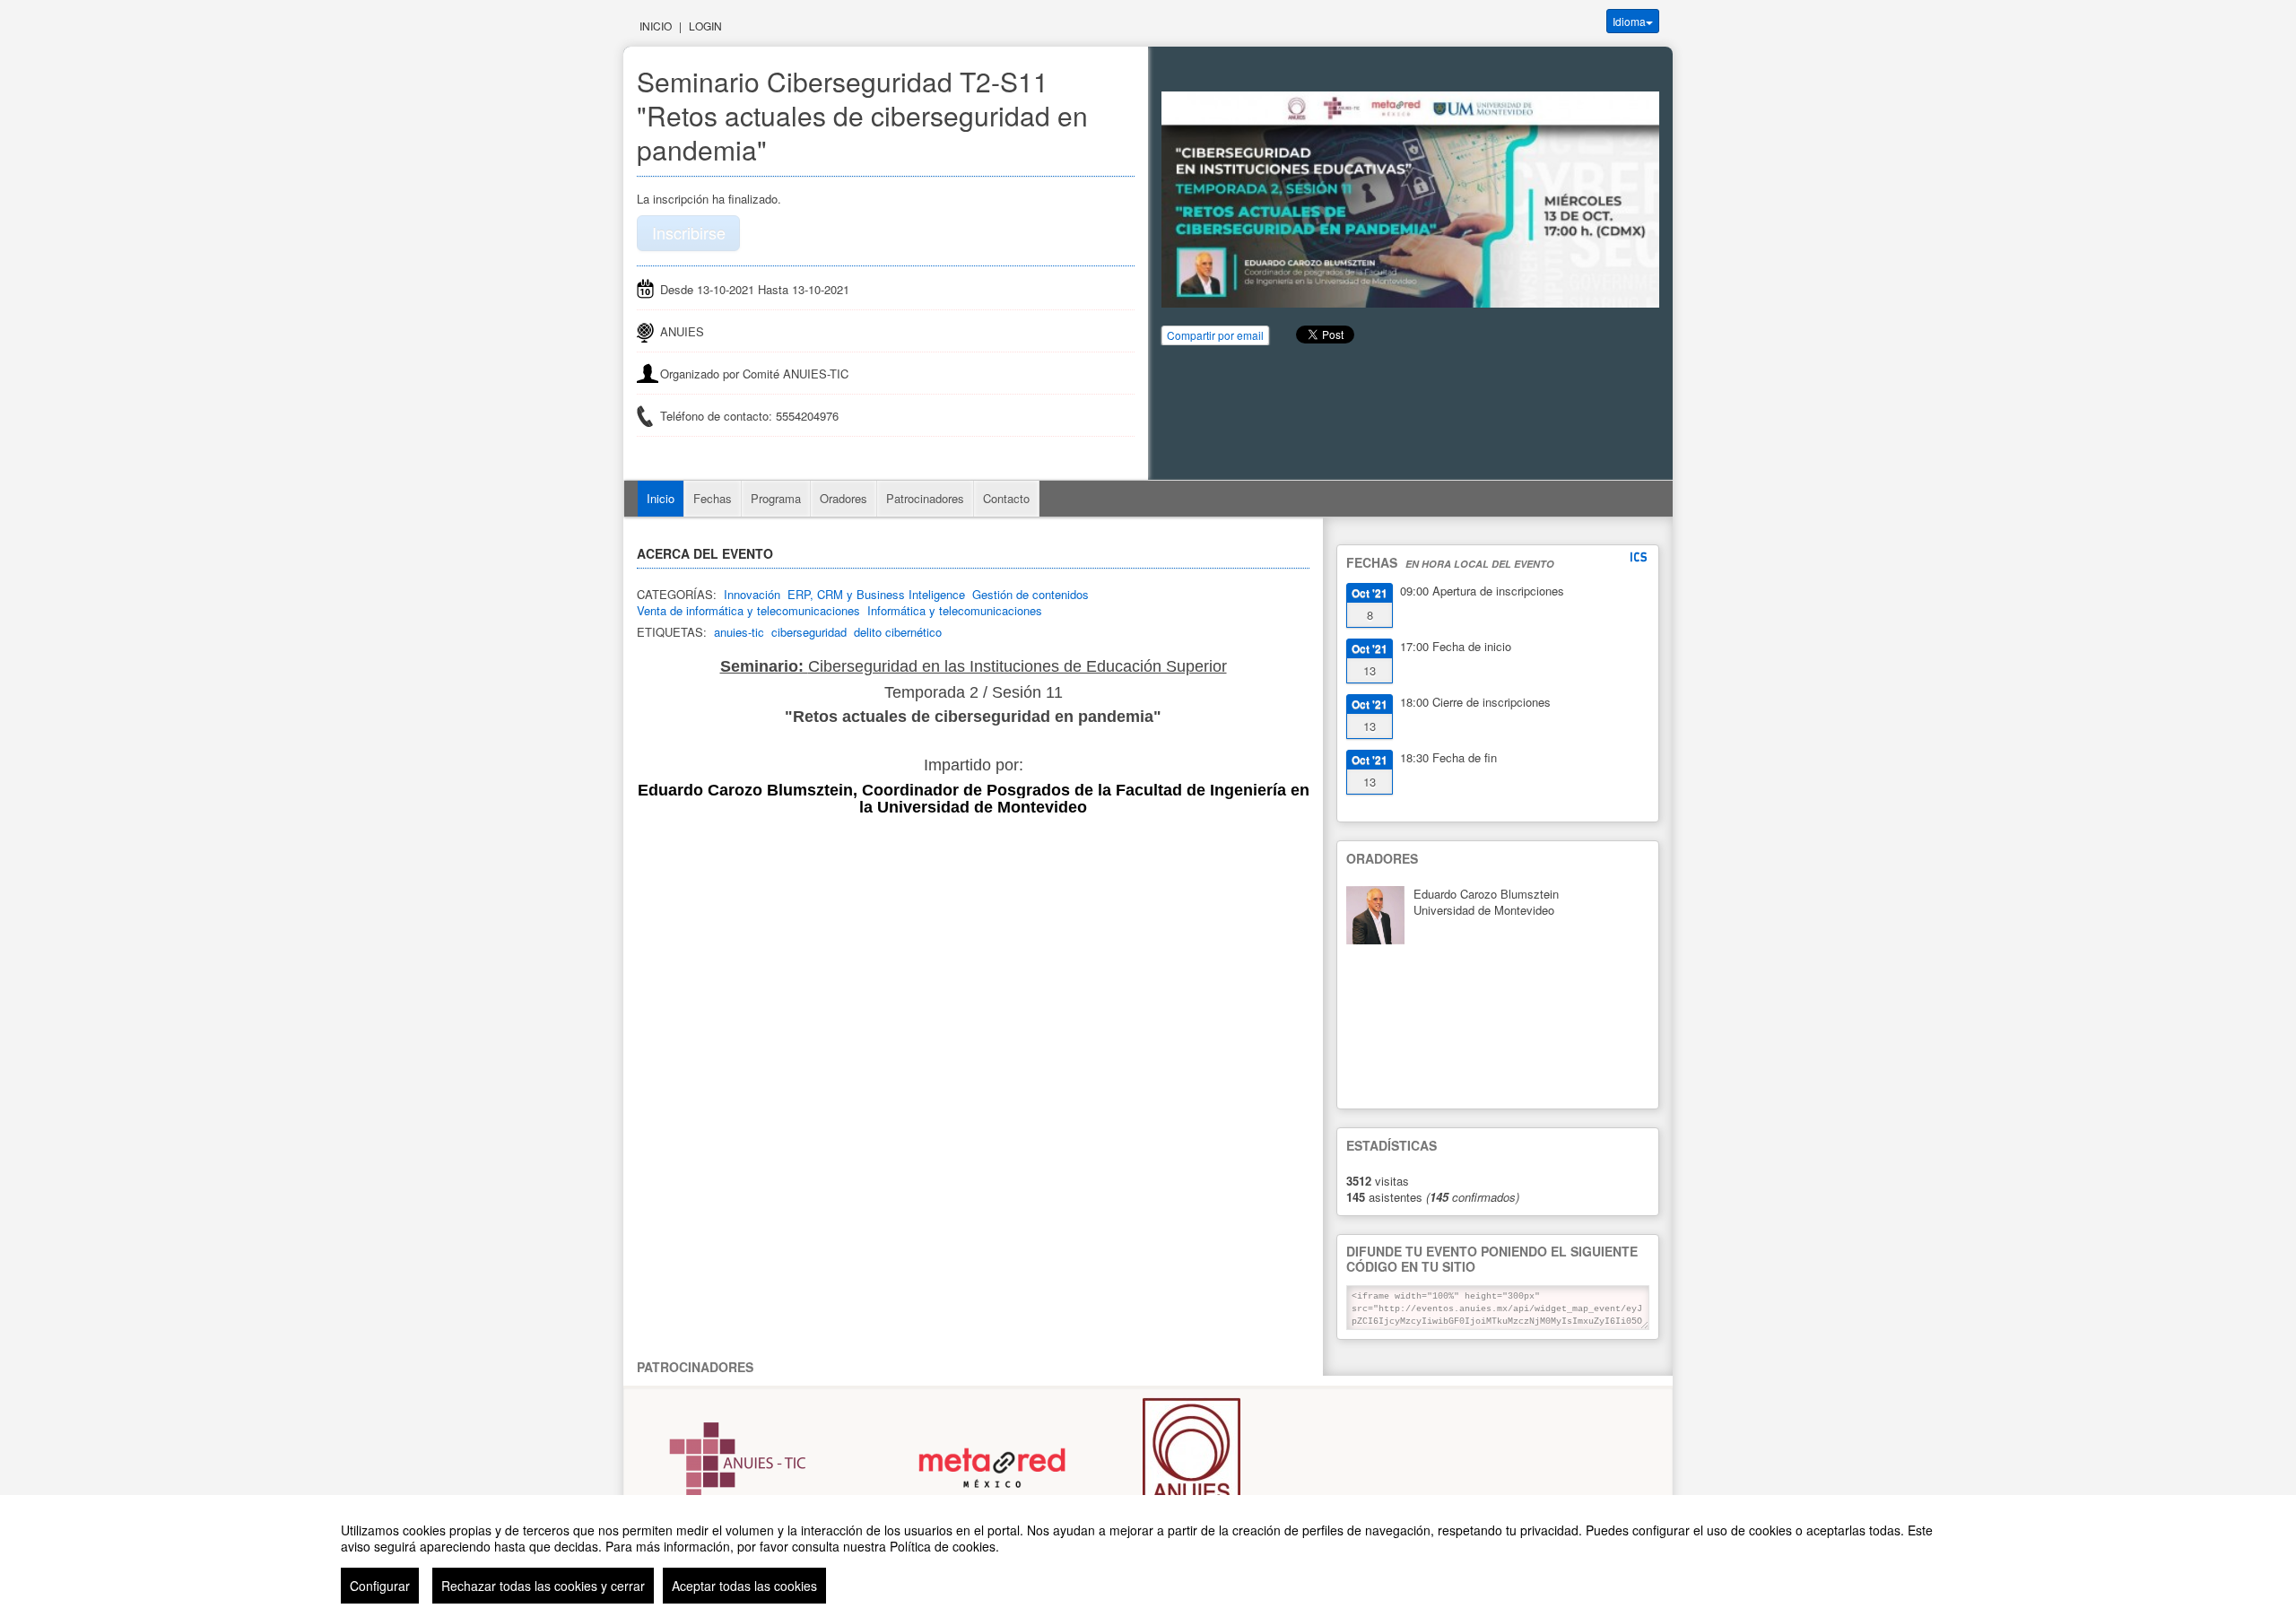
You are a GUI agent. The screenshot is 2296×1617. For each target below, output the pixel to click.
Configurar (380, 1586)
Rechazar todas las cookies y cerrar (543, 1586)
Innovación (752, 594)
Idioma (1629, 21)
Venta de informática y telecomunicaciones (748, 610)
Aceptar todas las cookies (744, 1586)
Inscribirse (689, 232)
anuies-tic (739, 632)
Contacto (1006, 498)
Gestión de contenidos (1031, 594)
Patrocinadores (925, 498)
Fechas (713, 498)
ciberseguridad (809, 632)
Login (705, 26)
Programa (776, 498)
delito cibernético (898, 632)
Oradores (844, 498)
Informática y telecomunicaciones (955, 610)
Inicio (656, 26)
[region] (1148, 1556)
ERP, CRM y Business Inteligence (876, 594)
